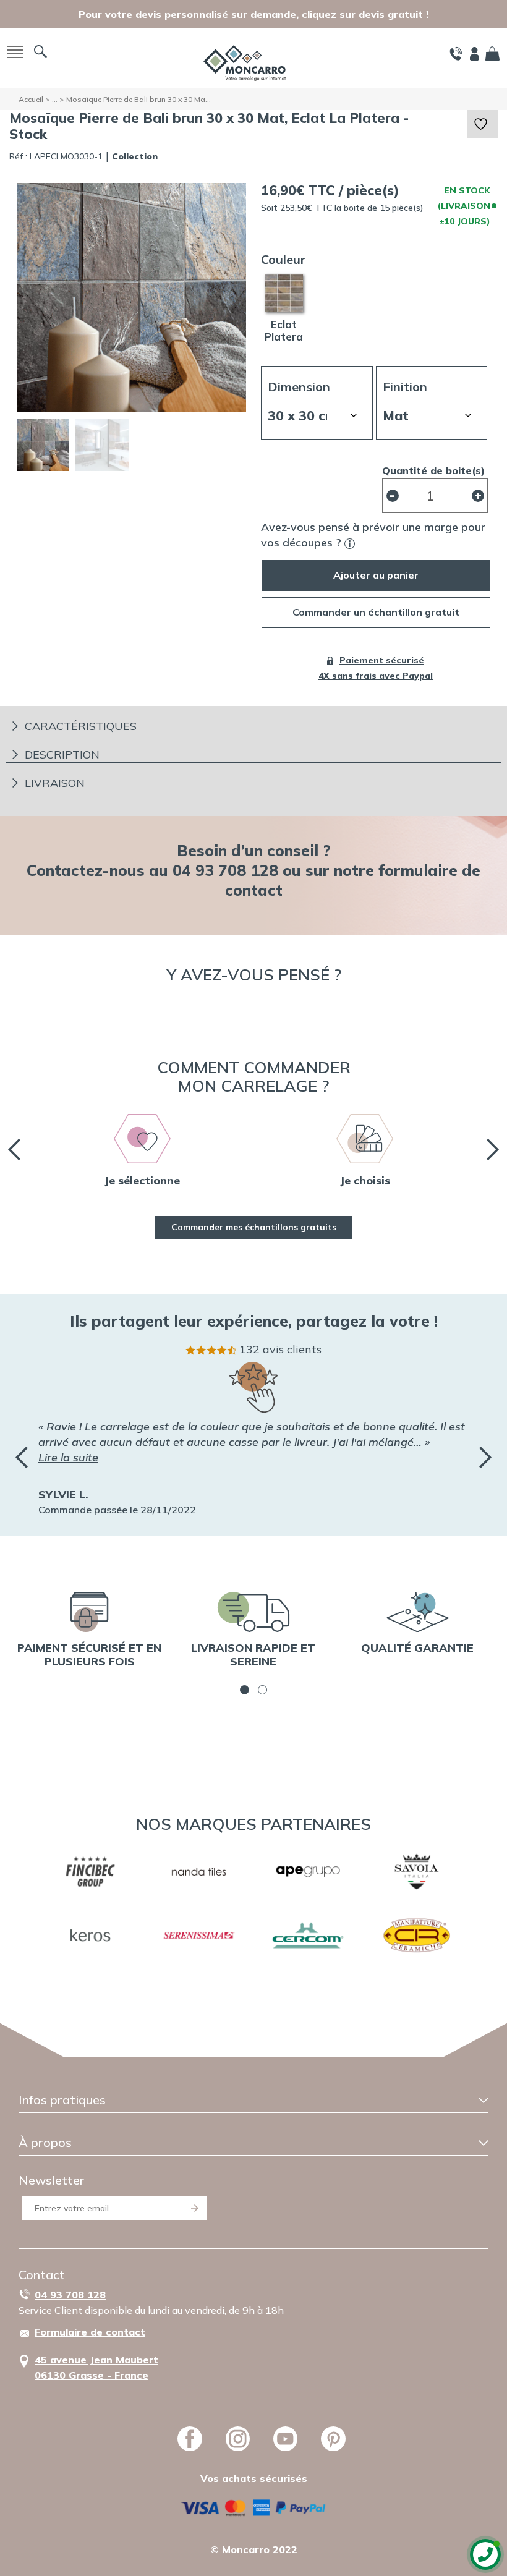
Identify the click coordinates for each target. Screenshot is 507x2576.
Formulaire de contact (90, 2332)
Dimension (299, 387)
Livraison (55, 783)
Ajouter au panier (376, 575)
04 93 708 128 (70, 2295)
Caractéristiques (81, 726)
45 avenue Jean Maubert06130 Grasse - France (96, 2367)
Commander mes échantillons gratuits (254, 1227)
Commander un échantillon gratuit (376, 612)
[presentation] (14, 1150)
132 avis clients (280, 1349)
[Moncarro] (245, 62)
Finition (405, 387)
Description (62, 755)
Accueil (31, 99)
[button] (245, 1690)
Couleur (283, 259)
